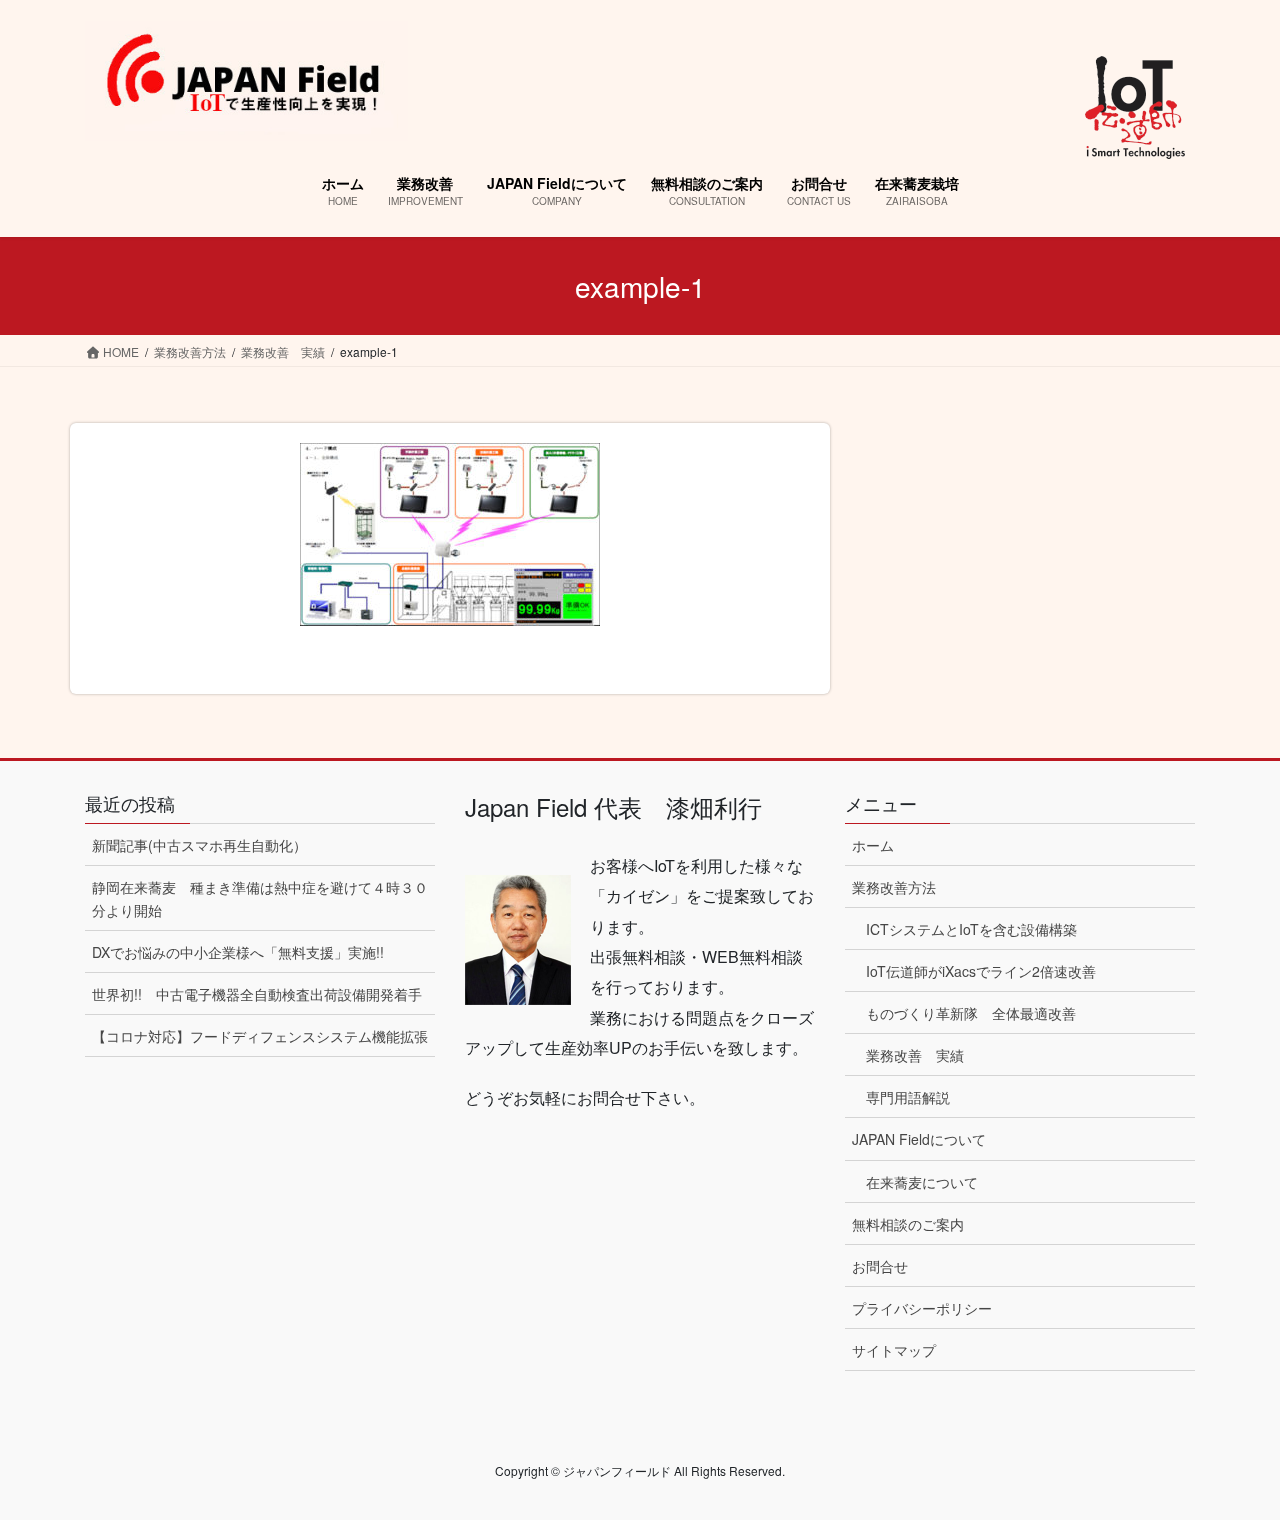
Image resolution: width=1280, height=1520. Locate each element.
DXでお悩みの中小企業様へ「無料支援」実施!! (238, 952)
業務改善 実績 (915, 1055)
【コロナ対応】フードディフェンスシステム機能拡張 (260, 1036)
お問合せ (880, 1266)
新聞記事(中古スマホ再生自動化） (199, 845)
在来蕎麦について (922, 1182)
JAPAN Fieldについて (919, 1139)
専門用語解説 (908, 1097)
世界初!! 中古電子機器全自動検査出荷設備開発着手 (257, 994)
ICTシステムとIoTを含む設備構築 (971, 929)
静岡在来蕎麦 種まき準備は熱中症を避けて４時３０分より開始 (260, 898)
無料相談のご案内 (908, 1224)
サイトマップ (894, 1350)
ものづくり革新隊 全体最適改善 (971, 1013)
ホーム (873, 845)
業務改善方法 (894, 887)
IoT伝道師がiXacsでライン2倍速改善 (981, 971)
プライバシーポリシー (922, 1308)
